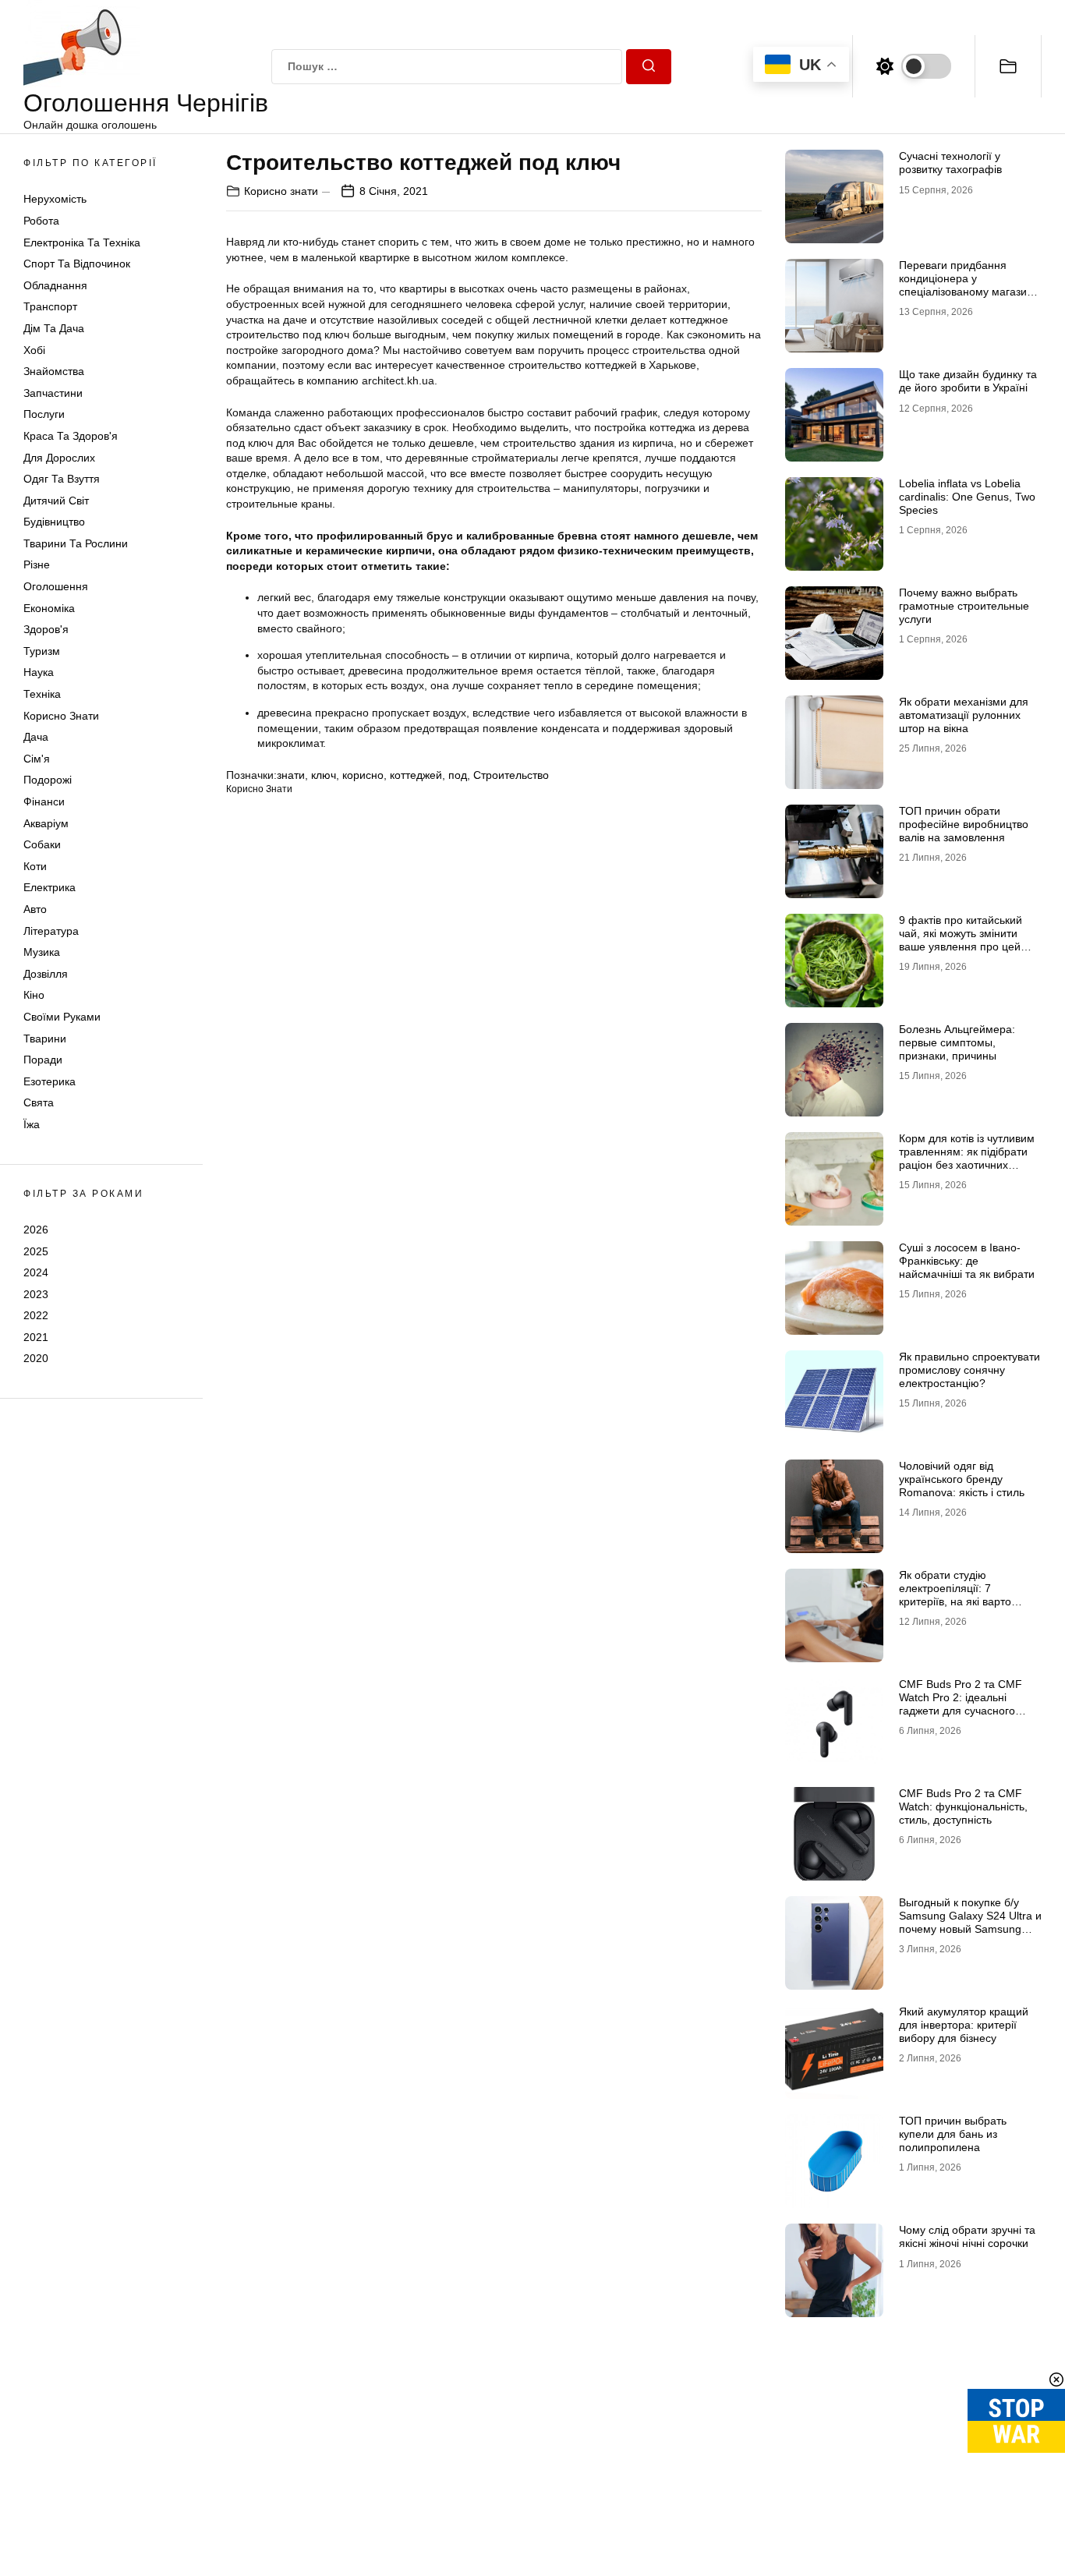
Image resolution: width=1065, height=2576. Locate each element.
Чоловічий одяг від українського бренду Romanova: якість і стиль (962, 1479)
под (458, 775)
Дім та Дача (54, 328)
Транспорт (50, 306)
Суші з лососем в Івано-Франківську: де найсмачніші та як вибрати (967, 1261)
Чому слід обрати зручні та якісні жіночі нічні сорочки (967, 2236)
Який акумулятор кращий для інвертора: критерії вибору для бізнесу (964, 2025)
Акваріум (46, 823)
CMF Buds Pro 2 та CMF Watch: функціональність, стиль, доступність (963, 1806)
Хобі (34, 350)
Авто (35, 909)
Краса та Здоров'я (71, 436)
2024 (36, 1272)
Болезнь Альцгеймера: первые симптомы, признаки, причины (957, 1042)
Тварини (45, 1039)
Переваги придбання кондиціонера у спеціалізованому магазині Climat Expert (967, 285)
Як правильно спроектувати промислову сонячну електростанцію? (969, 1370)
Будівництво (54, 522)
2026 (36, 1230)
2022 (36, 1315)
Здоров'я (46, 629)
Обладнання (55, 285)
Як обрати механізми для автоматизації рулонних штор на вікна (964, 715)
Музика (42, 952)
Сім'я (37, 759)
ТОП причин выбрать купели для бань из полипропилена (953, 2134)
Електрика (50, 887)
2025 (36, 1251)
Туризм (42, 651)
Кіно (34, 995)
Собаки (42, 844)
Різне (37, 564)
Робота (41, 221)
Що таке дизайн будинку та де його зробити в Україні (968, 381)
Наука (39, 672)
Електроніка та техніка (82, 242)
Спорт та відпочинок (77, 264)
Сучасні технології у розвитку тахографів (950, 163)
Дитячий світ (56, 501)
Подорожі (48, 780)
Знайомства (54, 371)
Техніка (42, 694)
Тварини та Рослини (76, 543)
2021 (36, 1337)
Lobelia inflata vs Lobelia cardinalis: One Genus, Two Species (967, 497)
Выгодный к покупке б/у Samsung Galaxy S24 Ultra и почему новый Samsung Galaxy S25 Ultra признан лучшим (970, 1928)
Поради (43, 1060)
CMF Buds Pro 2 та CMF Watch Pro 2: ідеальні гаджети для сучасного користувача (961, 1704)
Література (51, 931)
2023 (36, 1294)
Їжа (32, 1124)
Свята (39, 1102)
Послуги (44, 414)
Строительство (511, 775)
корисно (363, 775)
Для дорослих (59, 458)
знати (291, 775)
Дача (36, 737)
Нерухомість (55, 199)
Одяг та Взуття (62, 479)
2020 (36, 1358)
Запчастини (53, 393)
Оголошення (56, 586)
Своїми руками (62, 1017)
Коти (35, 866)
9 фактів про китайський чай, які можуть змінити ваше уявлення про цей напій (961, 939)
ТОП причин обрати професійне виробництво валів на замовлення (964, 824)
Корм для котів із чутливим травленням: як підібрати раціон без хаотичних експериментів (967, 1158)
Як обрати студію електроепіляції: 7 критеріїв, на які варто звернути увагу (955, 1594)
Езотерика (50, 1081)
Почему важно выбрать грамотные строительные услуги (964, 606)
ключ (324, 775)
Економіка (49, 608)
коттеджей (416, 775)
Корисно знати (61, 716)
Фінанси (44, 801)
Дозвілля (46, 974)
